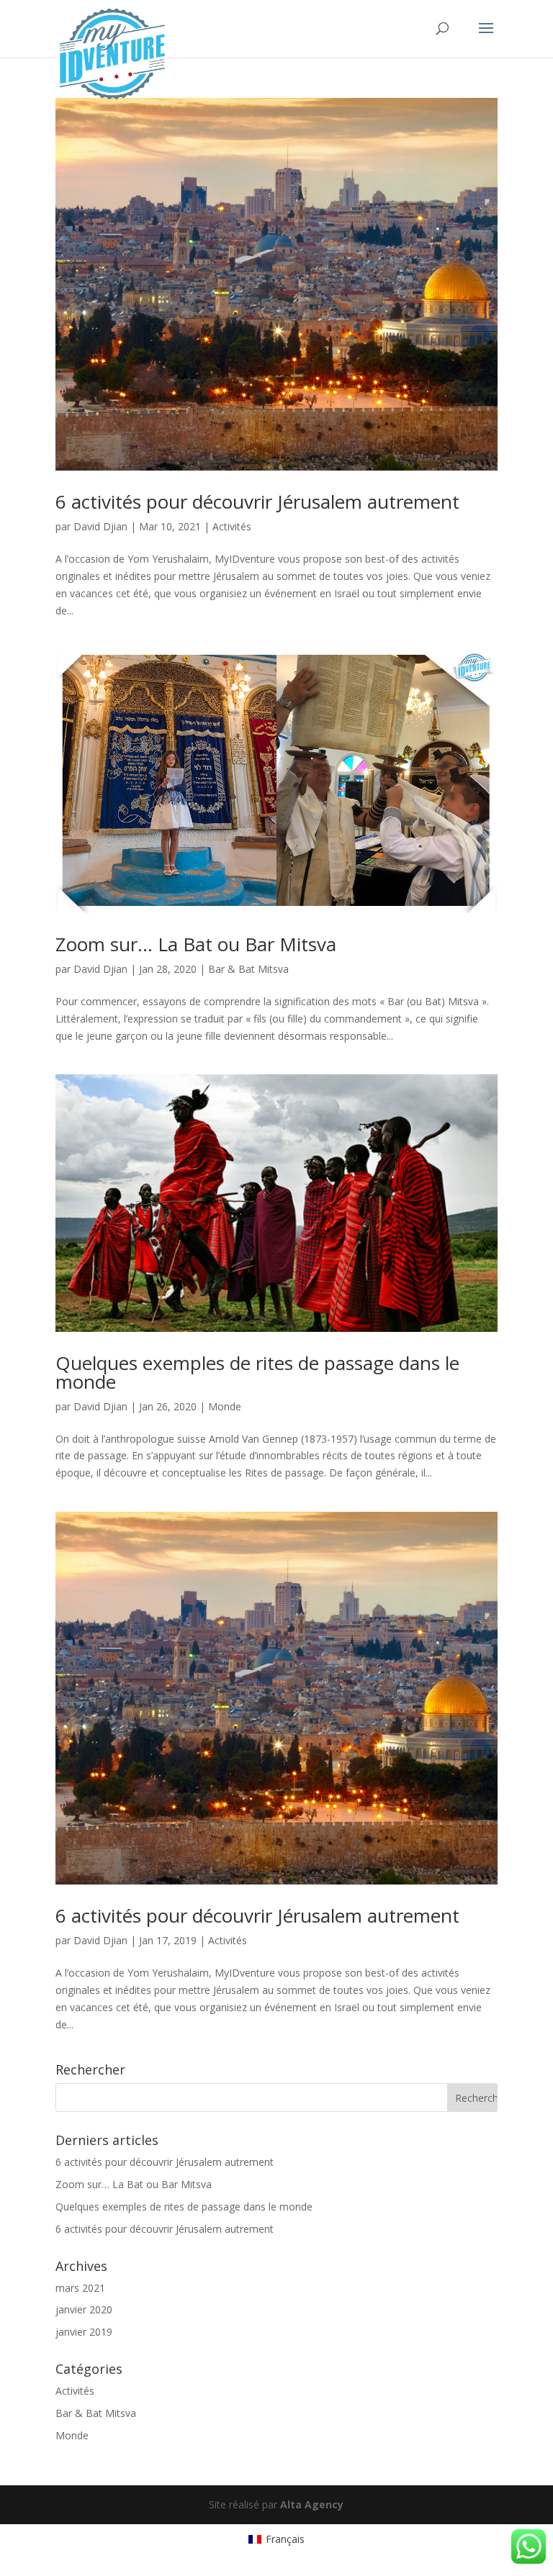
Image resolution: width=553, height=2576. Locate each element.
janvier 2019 (84, 2332)
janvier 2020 (84, 2309)
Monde (225, 1406)
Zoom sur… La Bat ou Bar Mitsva (196, 944)
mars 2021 (80, 2288)
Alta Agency (312, 2504)
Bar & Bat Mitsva (248, 969)
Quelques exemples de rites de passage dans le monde (257, 1372)
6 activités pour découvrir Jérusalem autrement (257, 502)
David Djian (100, 526)
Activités (232, 526)
